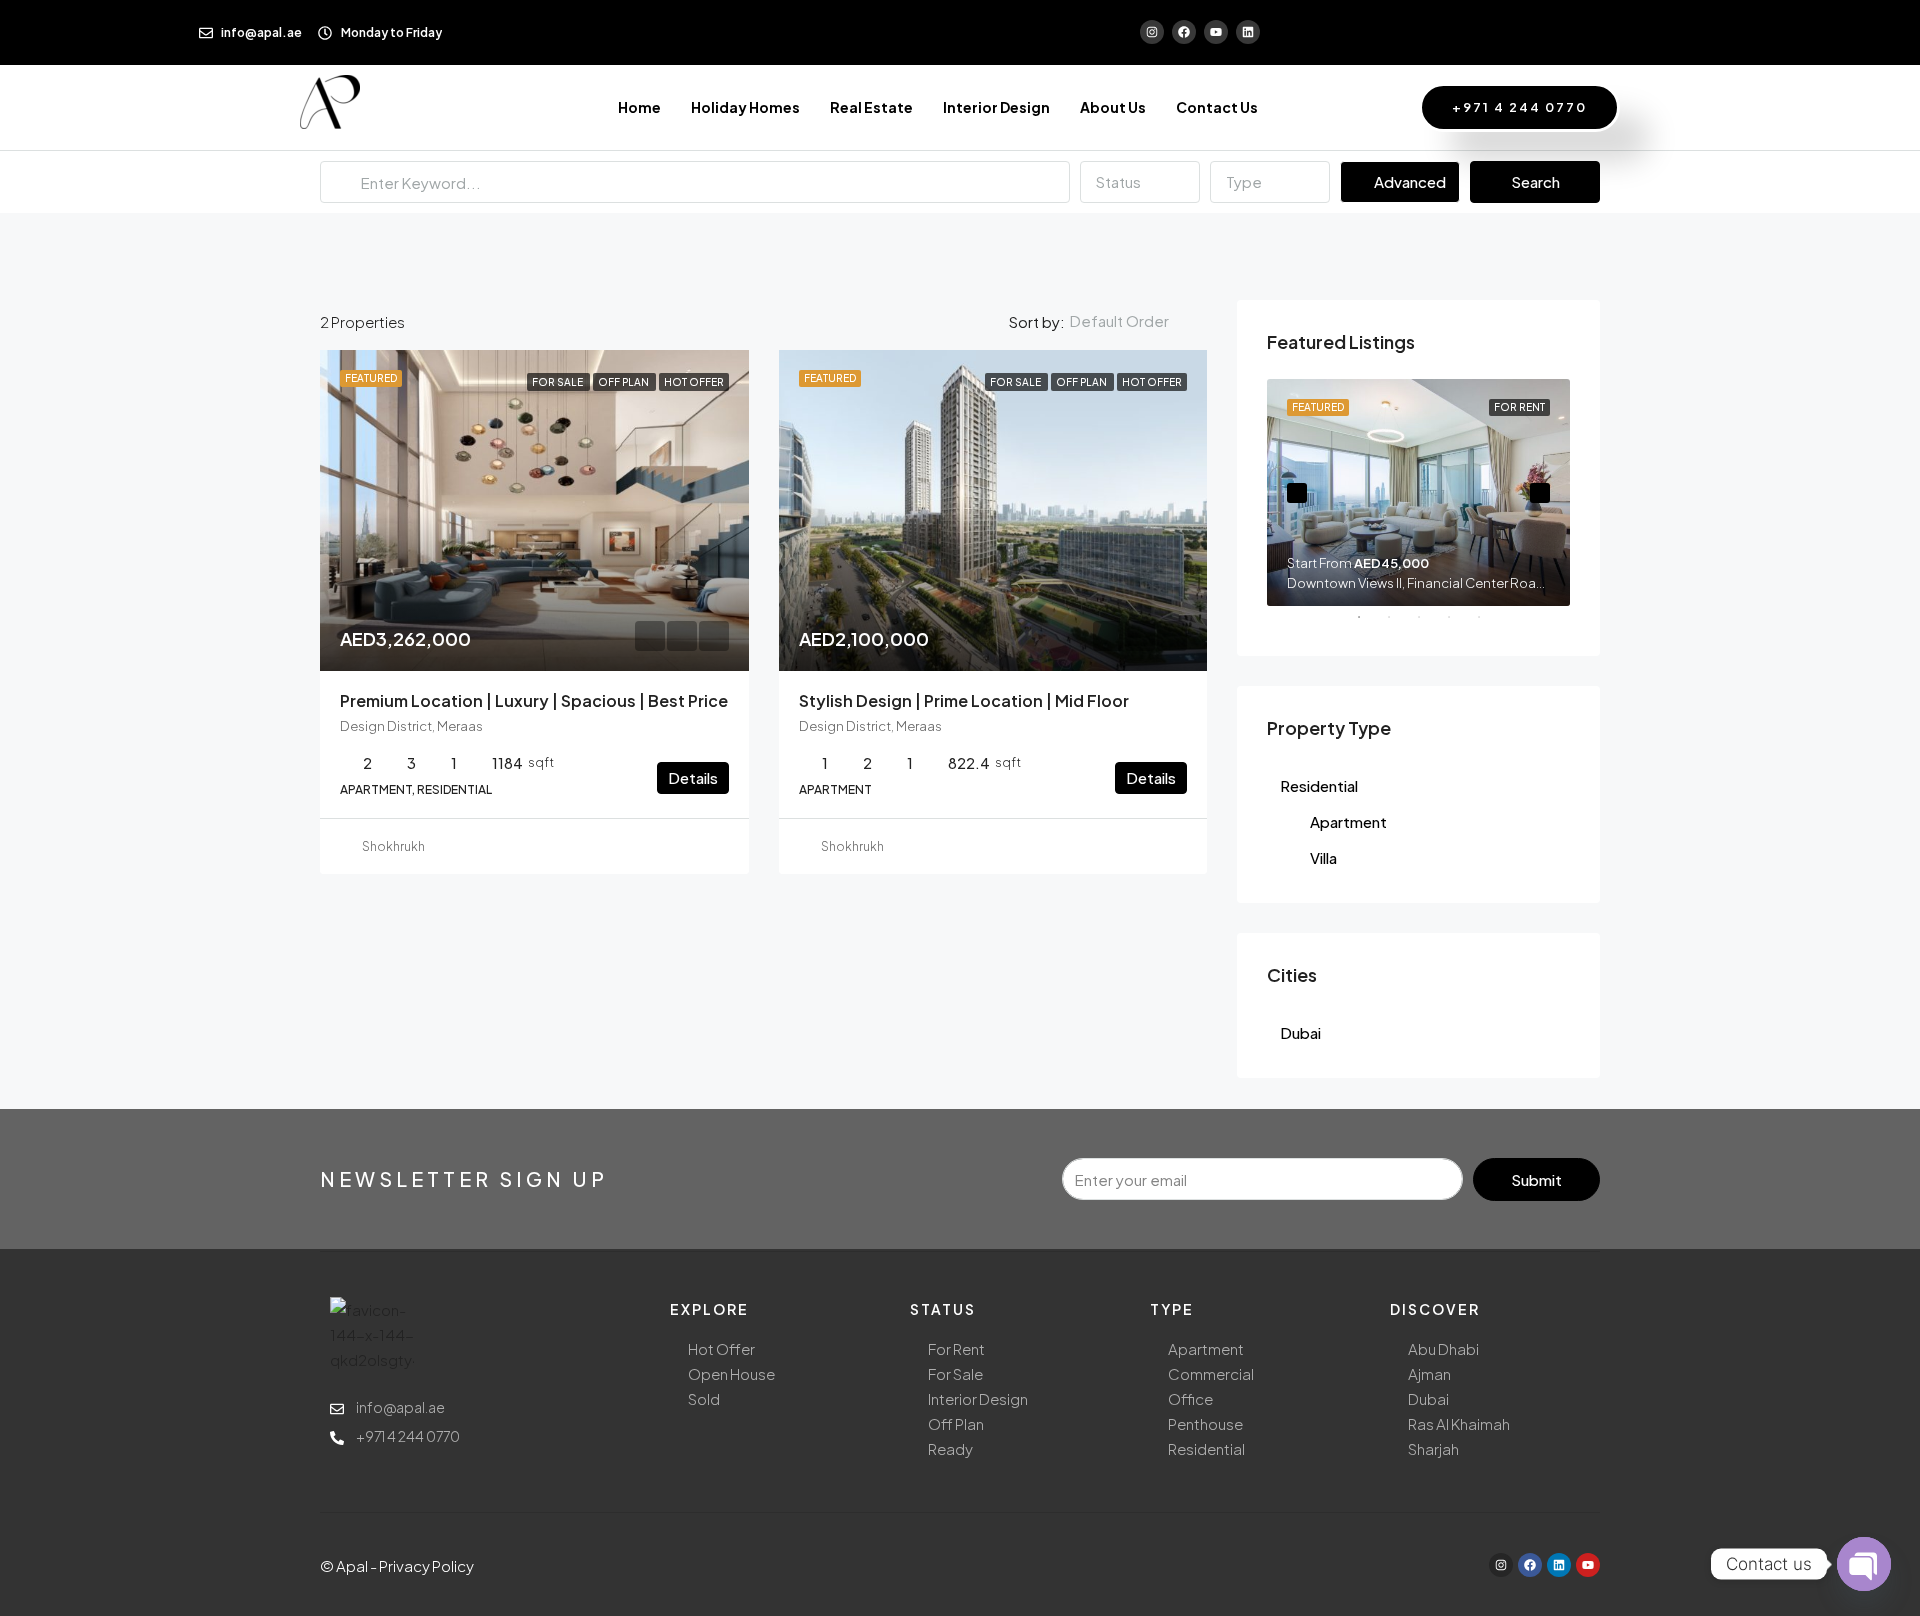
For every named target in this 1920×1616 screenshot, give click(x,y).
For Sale (955, 1373)
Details (693, 777)
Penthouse (1205, 1423)
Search (1535, 181)
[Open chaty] (1864, 1564)
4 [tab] (1459, 625)
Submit (1536, 1179)
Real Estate (871, 107)
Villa (1323, 857)
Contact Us (1217, 107)
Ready (950, 1448)
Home (639, 107)
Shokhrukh (393, 846)
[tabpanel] (1418, 492)
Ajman (1429, 1373)
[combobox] (1140, 182)
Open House (731, 1373)
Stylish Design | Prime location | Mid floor (964, 700)
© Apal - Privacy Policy (397, 1565)
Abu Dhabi (1443, 1348)
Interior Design (996, 107)
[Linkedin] (1248, 32)
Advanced (1408, 181)
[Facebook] (1184, 32)
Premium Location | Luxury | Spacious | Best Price (534, 700)
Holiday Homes (745, 107)
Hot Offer (721, 1348)
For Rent (956, 1348)
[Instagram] (1152, 32)
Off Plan (956, 1423)
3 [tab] (1429, 625)
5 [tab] (1489, 625)
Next (1540, 493)
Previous (1297, 493)
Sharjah (1433, 1448)
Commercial (1211, 1373)
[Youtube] (1216, 32)
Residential (1319, 785)
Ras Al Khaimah (1459, 1423)
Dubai (1300, 1032)
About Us (1113, 107)
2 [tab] (1399, 625)
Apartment (1348, 821)
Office (1190, 1398)
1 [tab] (1369, 625)
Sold (704, 1398)
